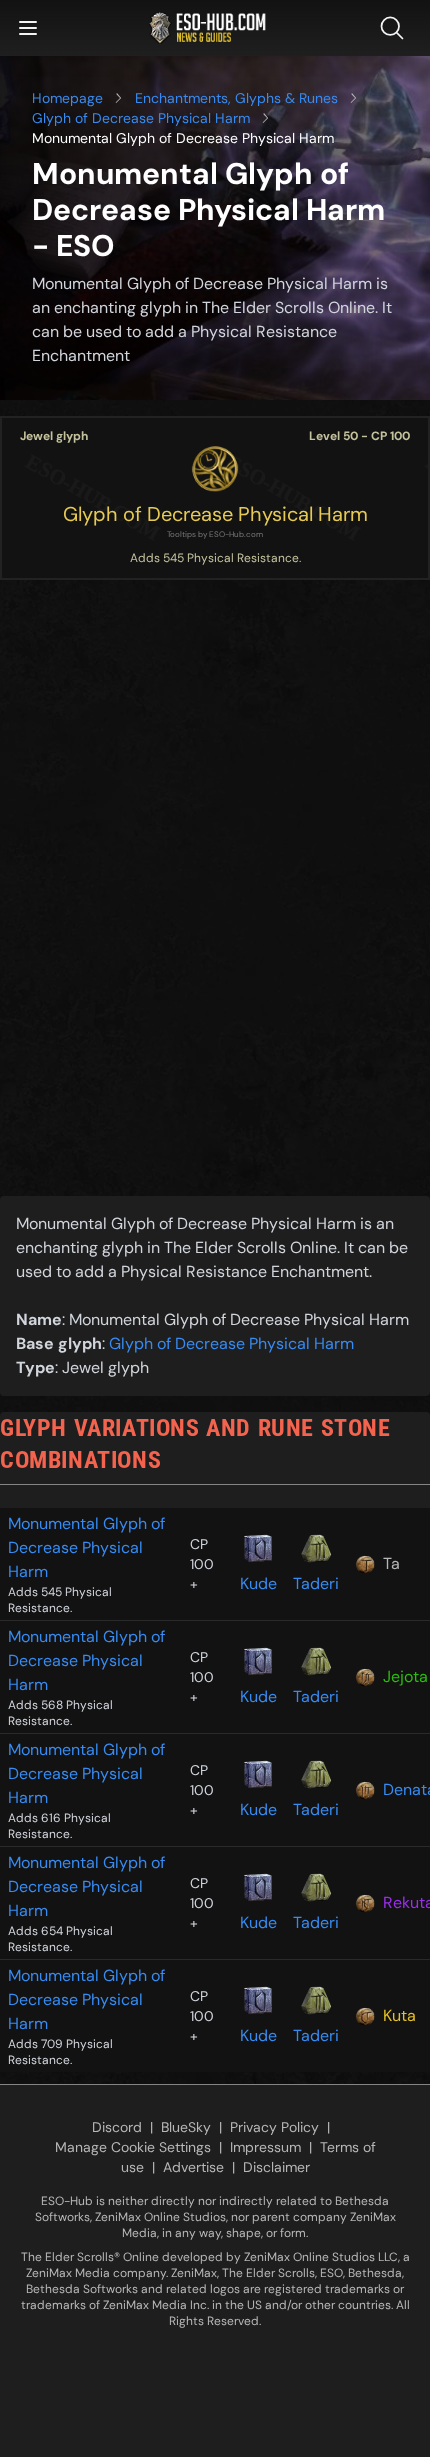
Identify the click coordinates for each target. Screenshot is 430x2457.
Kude (258, 1583)
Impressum (265, 2147)
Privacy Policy (274, 2127)
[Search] (396, 28)
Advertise (193, 2167)
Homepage (67, 98)
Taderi (316, 1583)
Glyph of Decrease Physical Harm (141, 118)
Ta (391, 1563)
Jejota (402, 1676)
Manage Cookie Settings (133, 2147)
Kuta (399, 2015)
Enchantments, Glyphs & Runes (236, 98)
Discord (117, 2127)
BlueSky (186, 2127)
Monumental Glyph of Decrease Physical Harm (86, 1547)
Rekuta (402, 1902)
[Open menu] (28, 28)
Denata (402, 1789)
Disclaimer (276, 2167)
